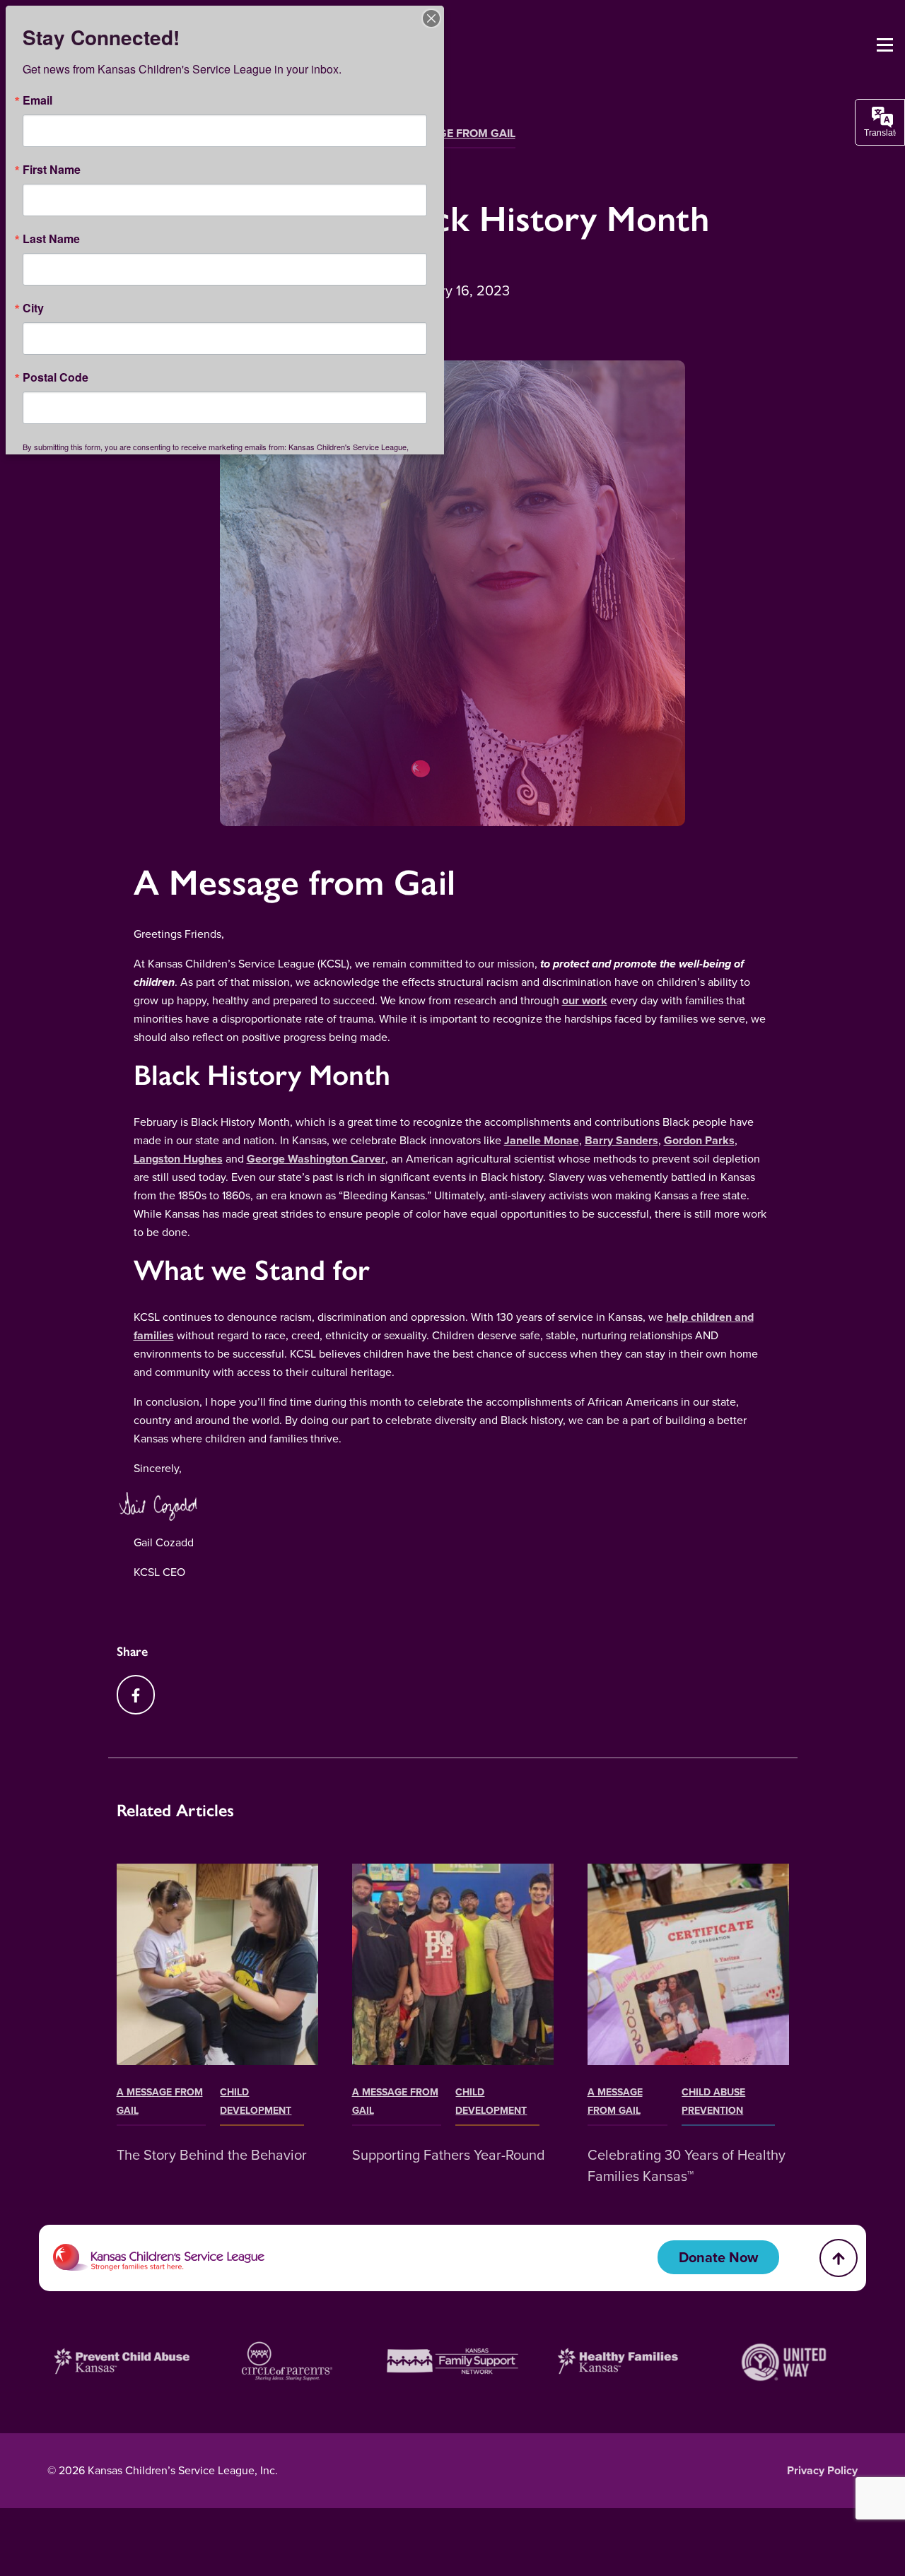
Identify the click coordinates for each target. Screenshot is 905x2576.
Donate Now (718, 2257)
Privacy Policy (822, 2470)
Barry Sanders (621, 1140)
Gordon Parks (699, 1140)
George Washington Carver (316, 1159)
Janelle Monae (542, 1140)
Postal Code (56, 377)
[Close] (431, 18)
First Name (52, 170)
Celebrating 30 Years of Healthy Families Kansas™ (687, 2165)
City (33, 308)
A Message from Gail (453, 133)
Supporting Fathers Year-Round (449, 2155)
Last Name (51, 239)
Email (37, 100)
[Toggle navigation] (885, 45)
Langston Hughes (178, 1159)
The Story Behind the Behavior (212, 2155)
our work (585, 1000)
